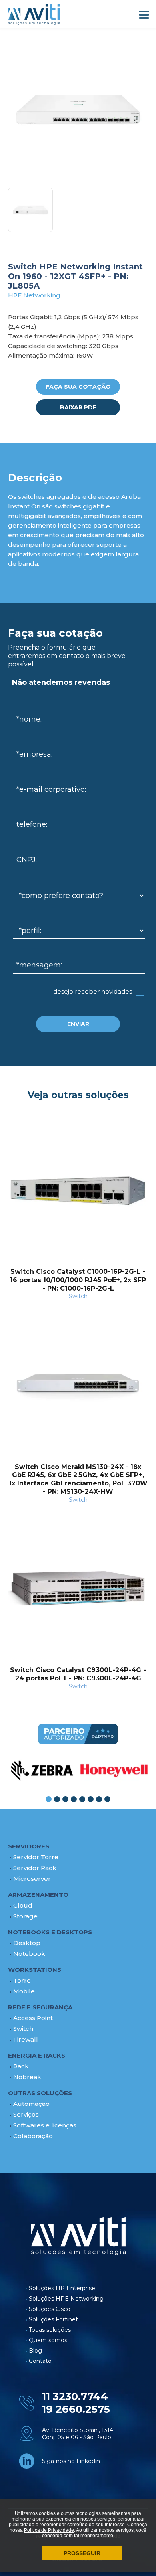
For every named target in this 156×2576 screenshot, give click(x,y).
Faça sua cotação (78, 387)
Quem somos (48, 2340)
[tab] (49, 1799)
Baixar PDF (78, 407)
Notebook (29, 1954)
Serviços (26, 2114)
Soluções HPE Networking (66, 2299)
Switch (23, 2029)
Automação (31, 2104)
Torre (22, 1980)
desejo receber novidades (93, 991)
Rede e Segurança (40, 2007)
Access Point (33, 2018)
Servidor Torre (36, 1857)
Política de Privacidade (49, 2530)
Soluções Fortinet (53, 2319)
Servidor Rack (35, 1868)
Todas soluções (50, 2330)
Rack (21, 2066)
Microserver (32, 1879)
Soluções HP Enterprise (62, 2288)
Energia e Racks (37, 2055)
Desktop (27, 1943)
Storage (25, 1916)
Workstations (35, 1970)
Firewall (26, 2039)
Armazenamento (38, 1895)
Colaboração (33, 2136)
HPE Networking (34, 295)
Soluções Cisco (50, 2309)
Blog (35, 2351)
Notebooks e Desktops (50, 1932)
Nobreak (27, 2077)
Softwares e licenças (45, 2125)
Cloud (23, 1905)
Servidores (29, 1846)
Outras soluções (40, 2093)
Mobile (24, 1991)
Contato (40, 2361)
